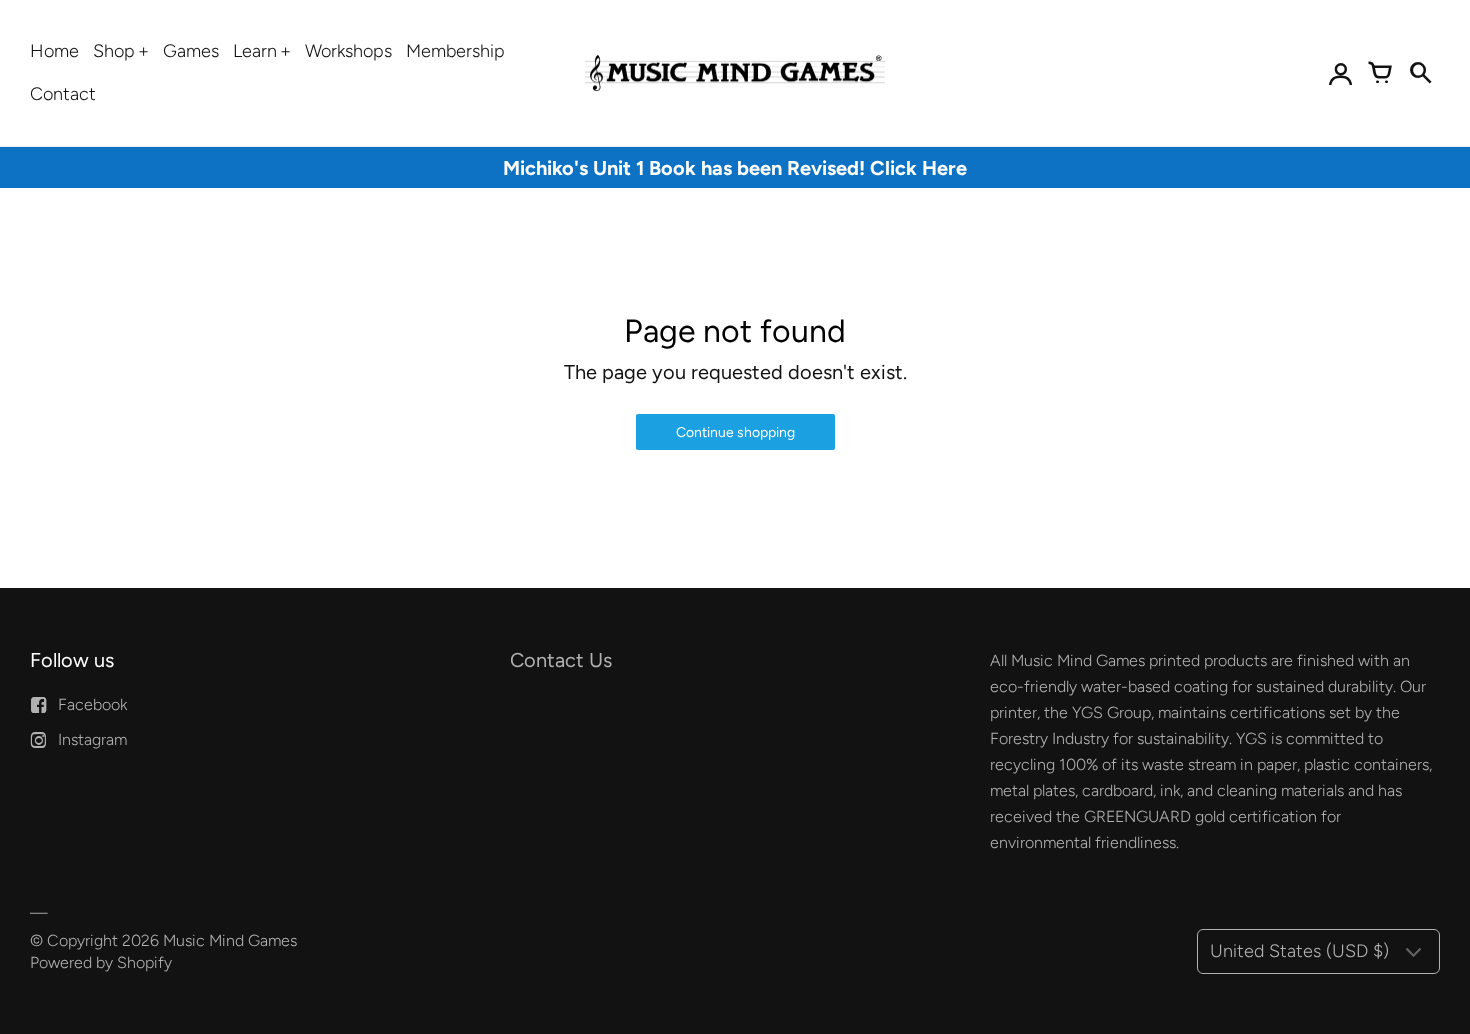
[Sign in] (1340, 73)
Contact (63, 94)
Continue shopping (735, 432)
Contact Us (561, 660)
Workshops (348, 51)
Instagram (92, 739)
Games (191, 51)
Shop (114, 51)
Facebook (92, 704)
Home (54, 51)
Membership (455, 51)
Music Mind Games (230, 940)
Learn (255, 51)
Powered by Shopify (101, 962)
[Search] (1420, 73)
